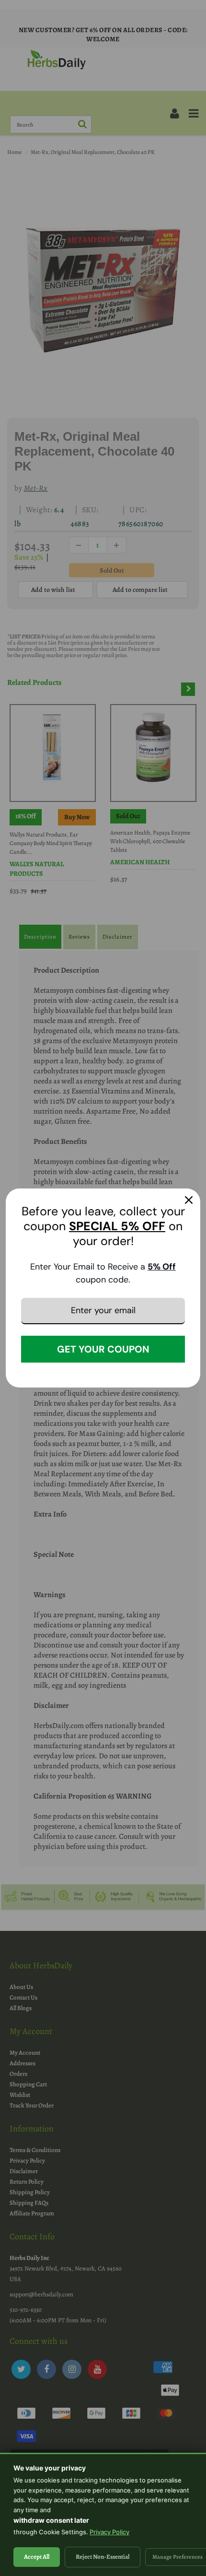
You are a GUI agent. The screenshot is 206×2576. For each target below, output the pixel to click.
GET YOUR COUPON (103, 1349)
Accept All (37, 2557)
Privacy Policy (109, 2532)
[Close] (189, 1200)
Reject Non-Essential (103, 2557)
